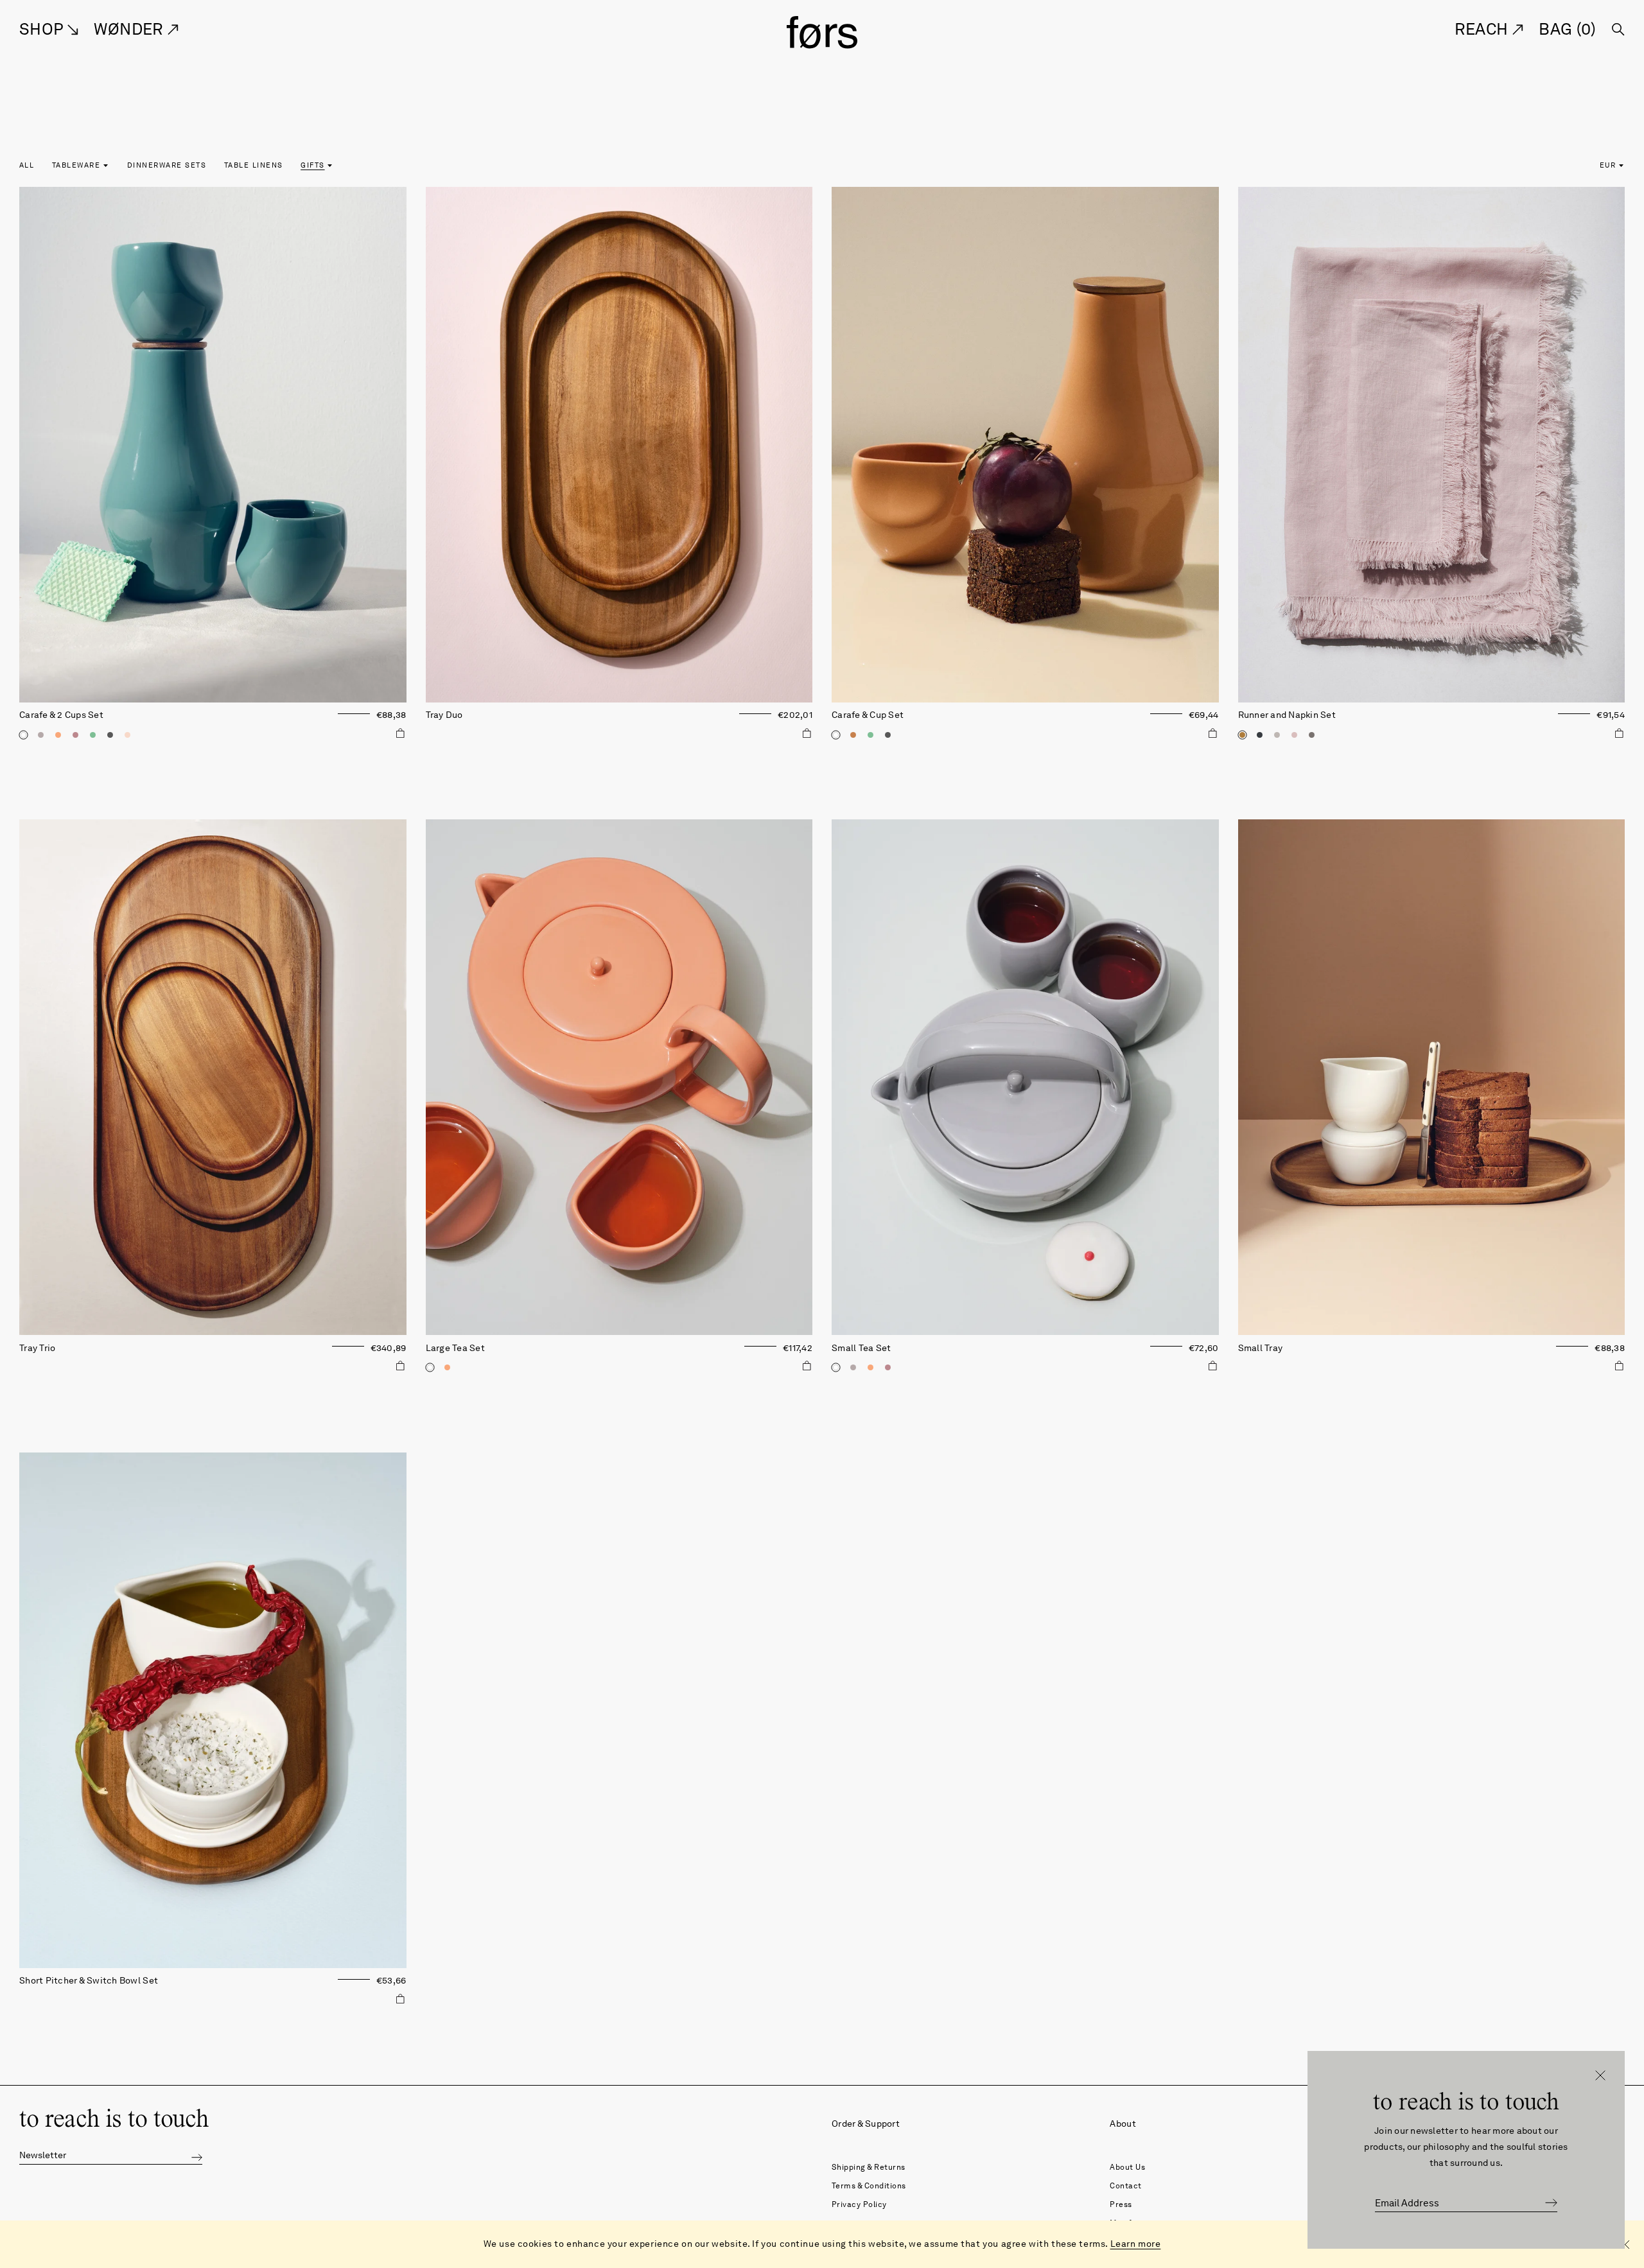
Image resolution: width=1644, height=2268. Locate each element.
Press (1121, 2204)
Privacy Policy (859, 2204)
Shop (43, 29)
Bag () (1567, 29)
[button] (197, 2156)
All (27, 165)
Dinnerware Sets (167, 165)
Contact (1126, 2185)
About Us (1127, 2167)
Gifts (312, 165)
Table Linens (254, 165)
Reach (1483, 29)
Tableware (76, 165)
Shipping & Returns (869, 2167)
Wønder (131, 29)
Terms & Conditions (869, 2185)
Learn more (1136, 2244)
